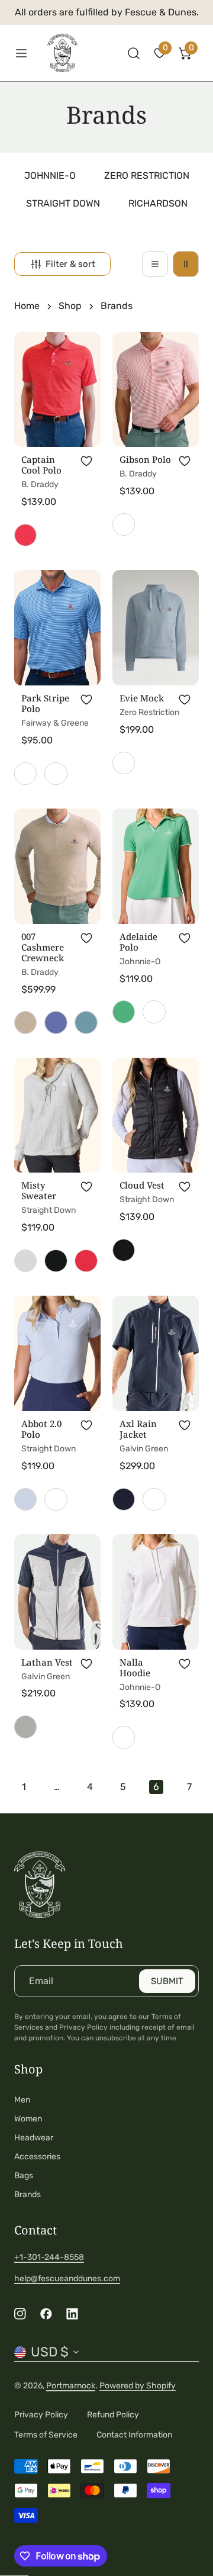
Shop (70, 306)
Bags (24, 2176)
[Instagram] (20, 2314)
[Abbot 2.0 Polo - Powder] (25, 1499)
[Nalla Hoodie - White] (124, 1737)
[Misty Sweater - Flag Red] (86, 1261)
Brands (28, 2195)
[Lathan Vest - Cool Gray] (25, 1727)
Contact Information (134, 2435)
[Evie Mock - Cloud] (124, 763)
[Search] (134, 53)
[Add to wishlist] (86, 461)
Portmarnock (71, 2386)
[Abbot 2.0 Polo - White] (56, 1499)
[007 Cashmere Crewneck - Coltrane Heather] (56, 1022)
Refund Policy (113, 2415)
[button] (160, 53)
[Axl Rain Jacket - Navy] (124, 1499)
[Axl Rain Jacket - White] (154, 1499)
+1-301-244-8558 (49, 2257)
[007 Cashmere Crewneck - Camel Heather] (25, 1022)
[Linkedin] (72, 2314)
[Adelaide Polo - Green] (124, 1012)
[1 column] (155, 264)
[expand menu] (21, 53)
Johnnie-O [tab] (50, 176)
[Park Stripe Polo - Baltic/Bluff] (25, 774)
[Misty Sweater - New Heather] (25, 1261)
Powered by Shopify (138, 2386)
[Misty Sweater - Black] (56, 1261)
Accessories (37, 2157)
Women (28, 2119)
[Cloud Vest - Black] (124, 1250)
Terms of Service (46, 2435)
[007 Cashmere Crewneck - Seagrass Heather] (86, 1022)
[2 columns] (186, 264)
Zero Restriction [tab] (147, 176)
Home (27, 306)
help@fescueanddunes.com (67, 2279)
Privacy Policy (41, 2415)
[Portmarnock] (69, 53)
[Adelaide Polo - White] (154, 1012)
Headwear (34, 2138)
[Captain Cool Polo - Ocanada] (25, 535)
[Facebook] (46, 2314)
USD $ (50, 2352)
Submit (167, 1981)
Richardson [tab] (158, 203)
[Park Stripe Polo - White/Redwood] (56, 774)
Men (22, 2100)
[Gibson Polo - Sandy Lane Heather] (124, 524)
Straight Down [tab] (63, 203)
